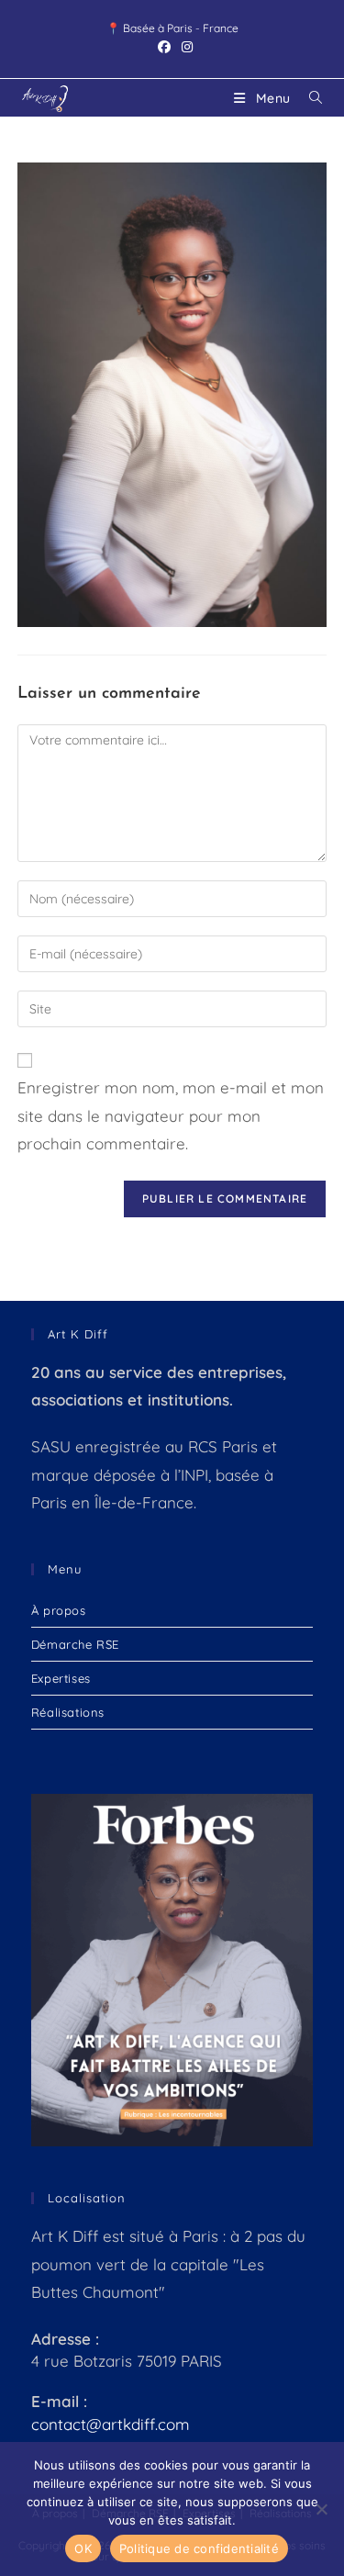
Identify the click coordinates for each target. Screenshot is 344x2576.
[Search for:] (309, 98)
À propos (59, 1610)
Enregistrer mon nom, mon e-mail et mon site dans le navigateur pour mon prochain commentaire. (171, 1115)
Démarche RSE (75, 1644)
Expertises (61, 1678)
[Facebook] (164, 47)
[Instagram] (184, 47)
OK (83, 2548)
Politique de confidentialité (199, 2548)
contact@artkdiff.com (111, 2424)
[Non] (321, 2509)
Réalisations (68, 1712)
